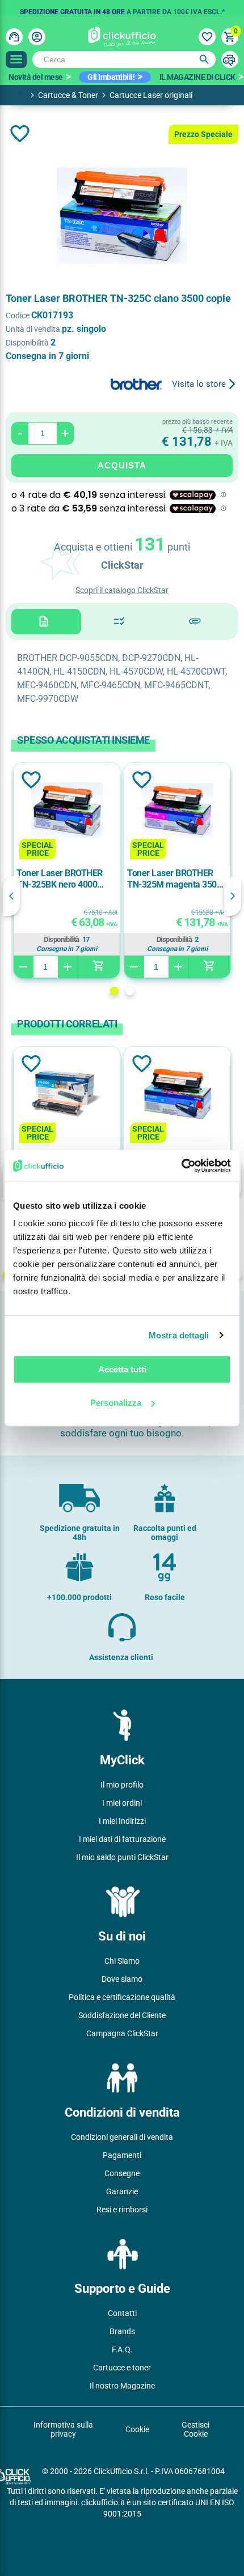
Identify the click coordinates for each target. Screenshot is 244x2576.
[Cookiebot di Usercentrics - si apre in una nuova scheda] (181, 1166)
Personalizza (116, 1403)
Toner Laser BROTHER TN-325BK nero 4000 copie (60, 879)
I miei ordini (122, 1803)
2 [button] (130, 991)
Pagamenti (122, 2155)
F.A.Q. (122, 2349)
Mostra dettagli (179, 1335)
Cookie (137, 2429)
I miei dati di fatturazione (122, 1839)
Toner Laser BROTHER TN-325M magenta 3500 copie (174, 879)
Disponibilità (62, 940)
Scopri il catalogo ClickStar (122, 590)
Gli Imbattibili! (111, 77)
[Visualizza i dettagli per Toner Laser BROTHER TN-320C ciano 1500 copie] (178, 1095)
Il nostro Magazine (122, 2386)
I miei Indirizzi (122, 1821)
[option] (122, 8)
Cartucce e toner (122, 2368)
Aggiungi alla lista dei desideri (30, 780)
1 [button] (114, 991)
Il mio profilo (122, 1785)
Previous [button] (11, 896)
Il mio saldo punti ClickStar (122, 1857)
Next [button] (233, 896)
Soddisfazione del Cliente (122, 2015)
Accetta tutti (122, 1369)
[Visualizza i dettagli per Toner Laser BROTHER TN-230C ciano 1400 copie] (67, 1095)
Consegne (122, 2173)
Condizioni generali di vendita (122, 2137)
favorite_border (20, 134)
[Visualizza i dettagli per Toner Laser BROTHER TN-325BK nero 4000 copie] (67, 811)
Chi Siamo (122, 1961)
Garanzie (122, 2191)
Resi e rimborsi (122, 2210)
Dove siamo (122, 1979)
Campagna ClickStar (122, 2033)
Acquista (122, 465)
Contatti (122, 2313)
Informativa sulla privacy (63, 2429)
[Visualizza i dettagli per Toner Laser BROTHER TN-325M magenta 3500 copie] (178, 811)
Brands (122, 2331)
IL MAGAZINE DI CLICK (197, 77)
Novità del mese (36, 77)
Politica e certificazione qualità (122, 1997)
